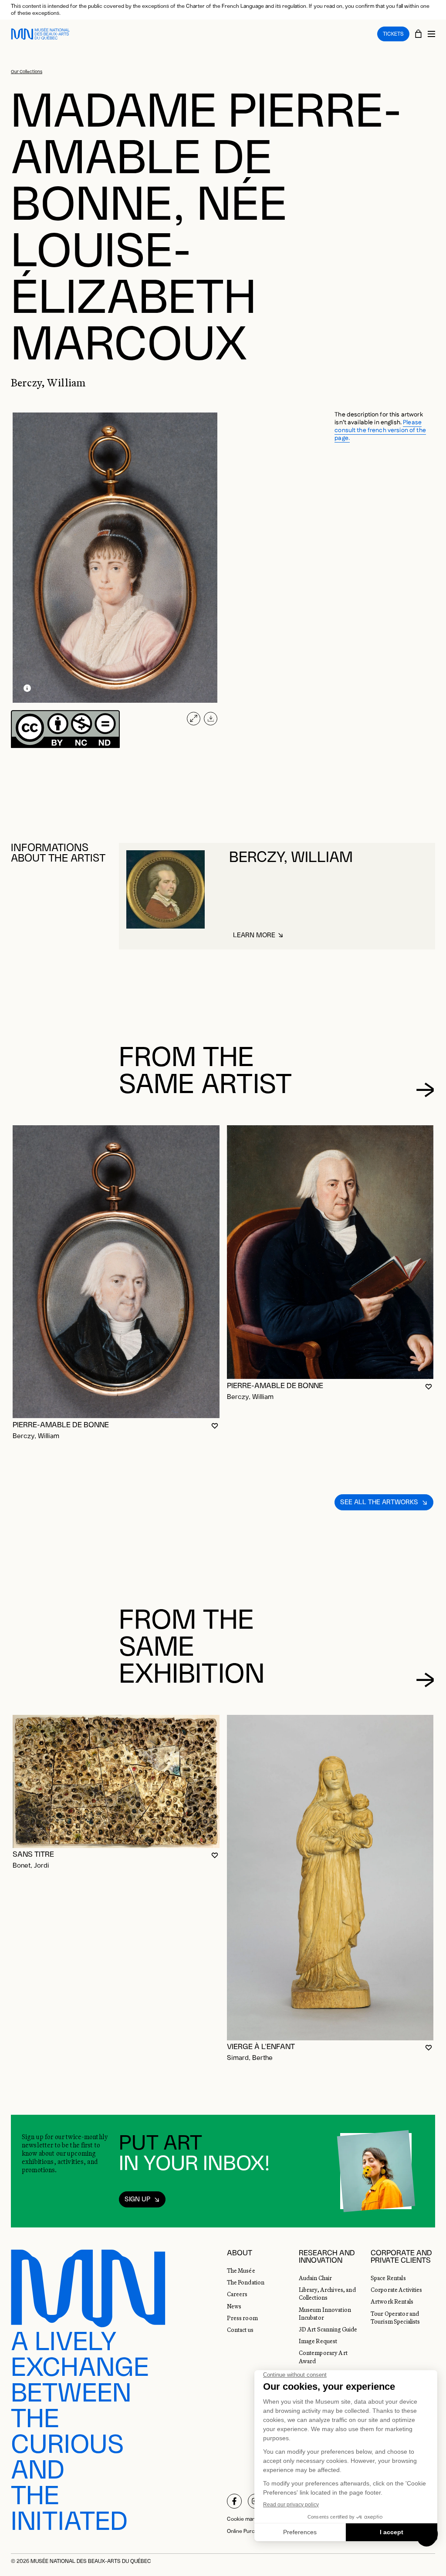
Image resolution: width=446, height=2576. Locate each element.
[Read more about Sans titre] (116, 1781)
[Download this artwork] (211, 719)
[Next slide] (425, 1090)
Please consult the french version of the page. (380, 430)
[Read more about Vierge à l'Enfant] (330, 1877)
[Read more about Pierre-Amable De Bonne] (116, 1272)
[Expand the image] (194, 719)
